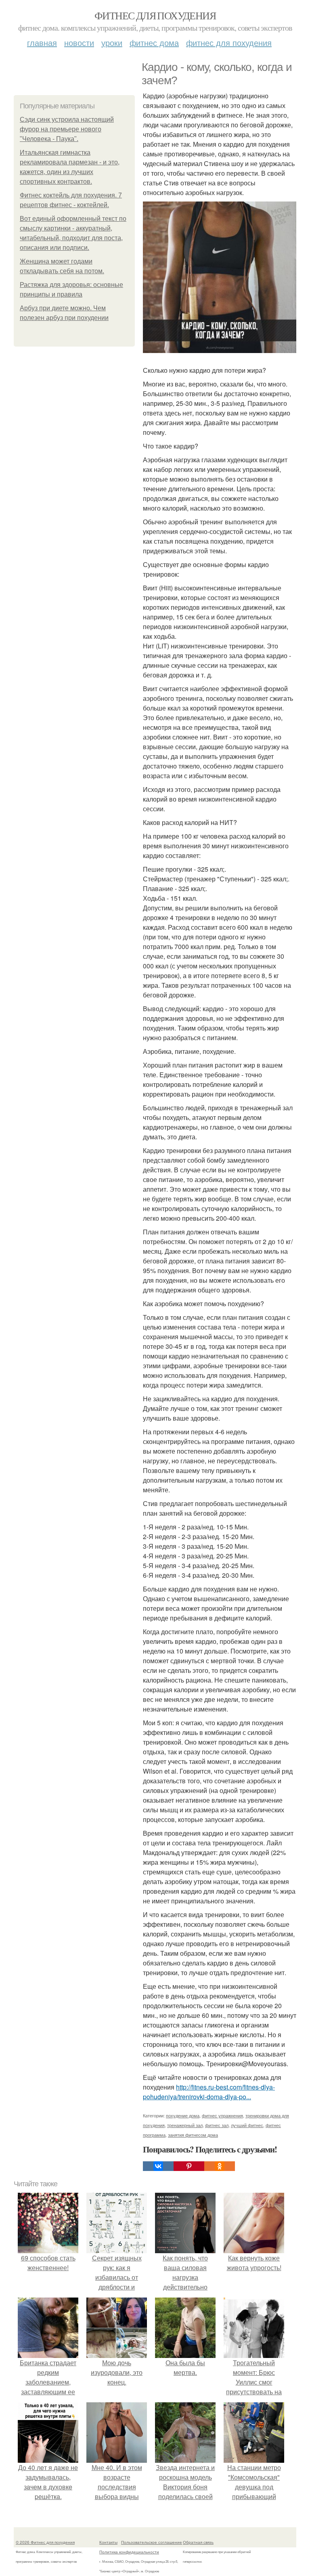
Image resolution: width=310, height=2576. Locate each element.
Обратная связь (198, 2542)
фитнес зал (217, 2125)
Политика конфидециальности (129, 2552)
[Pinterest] (189, 2166)
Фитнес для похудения (155, 15)
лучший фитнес (247, 2125)
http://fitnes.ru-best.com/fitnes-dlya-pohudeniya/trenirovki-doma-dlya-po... (209, 2092)
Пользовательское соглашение (152, 2542)
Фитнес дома (154, 43)
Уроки (112, 43)
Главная (42, 43)
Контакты (108, 2542)
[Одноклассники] (220, 2166)
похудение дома (183, 2115)
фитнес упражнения (222, 2115)
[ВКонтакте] (158, 2166)
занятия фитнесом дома (193, 2135)
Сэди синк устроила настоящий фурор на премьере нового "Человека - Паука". (67, 129)
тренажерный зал (185, 2125)
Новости (79, 43)
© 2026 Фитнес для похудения (45, 2542)
